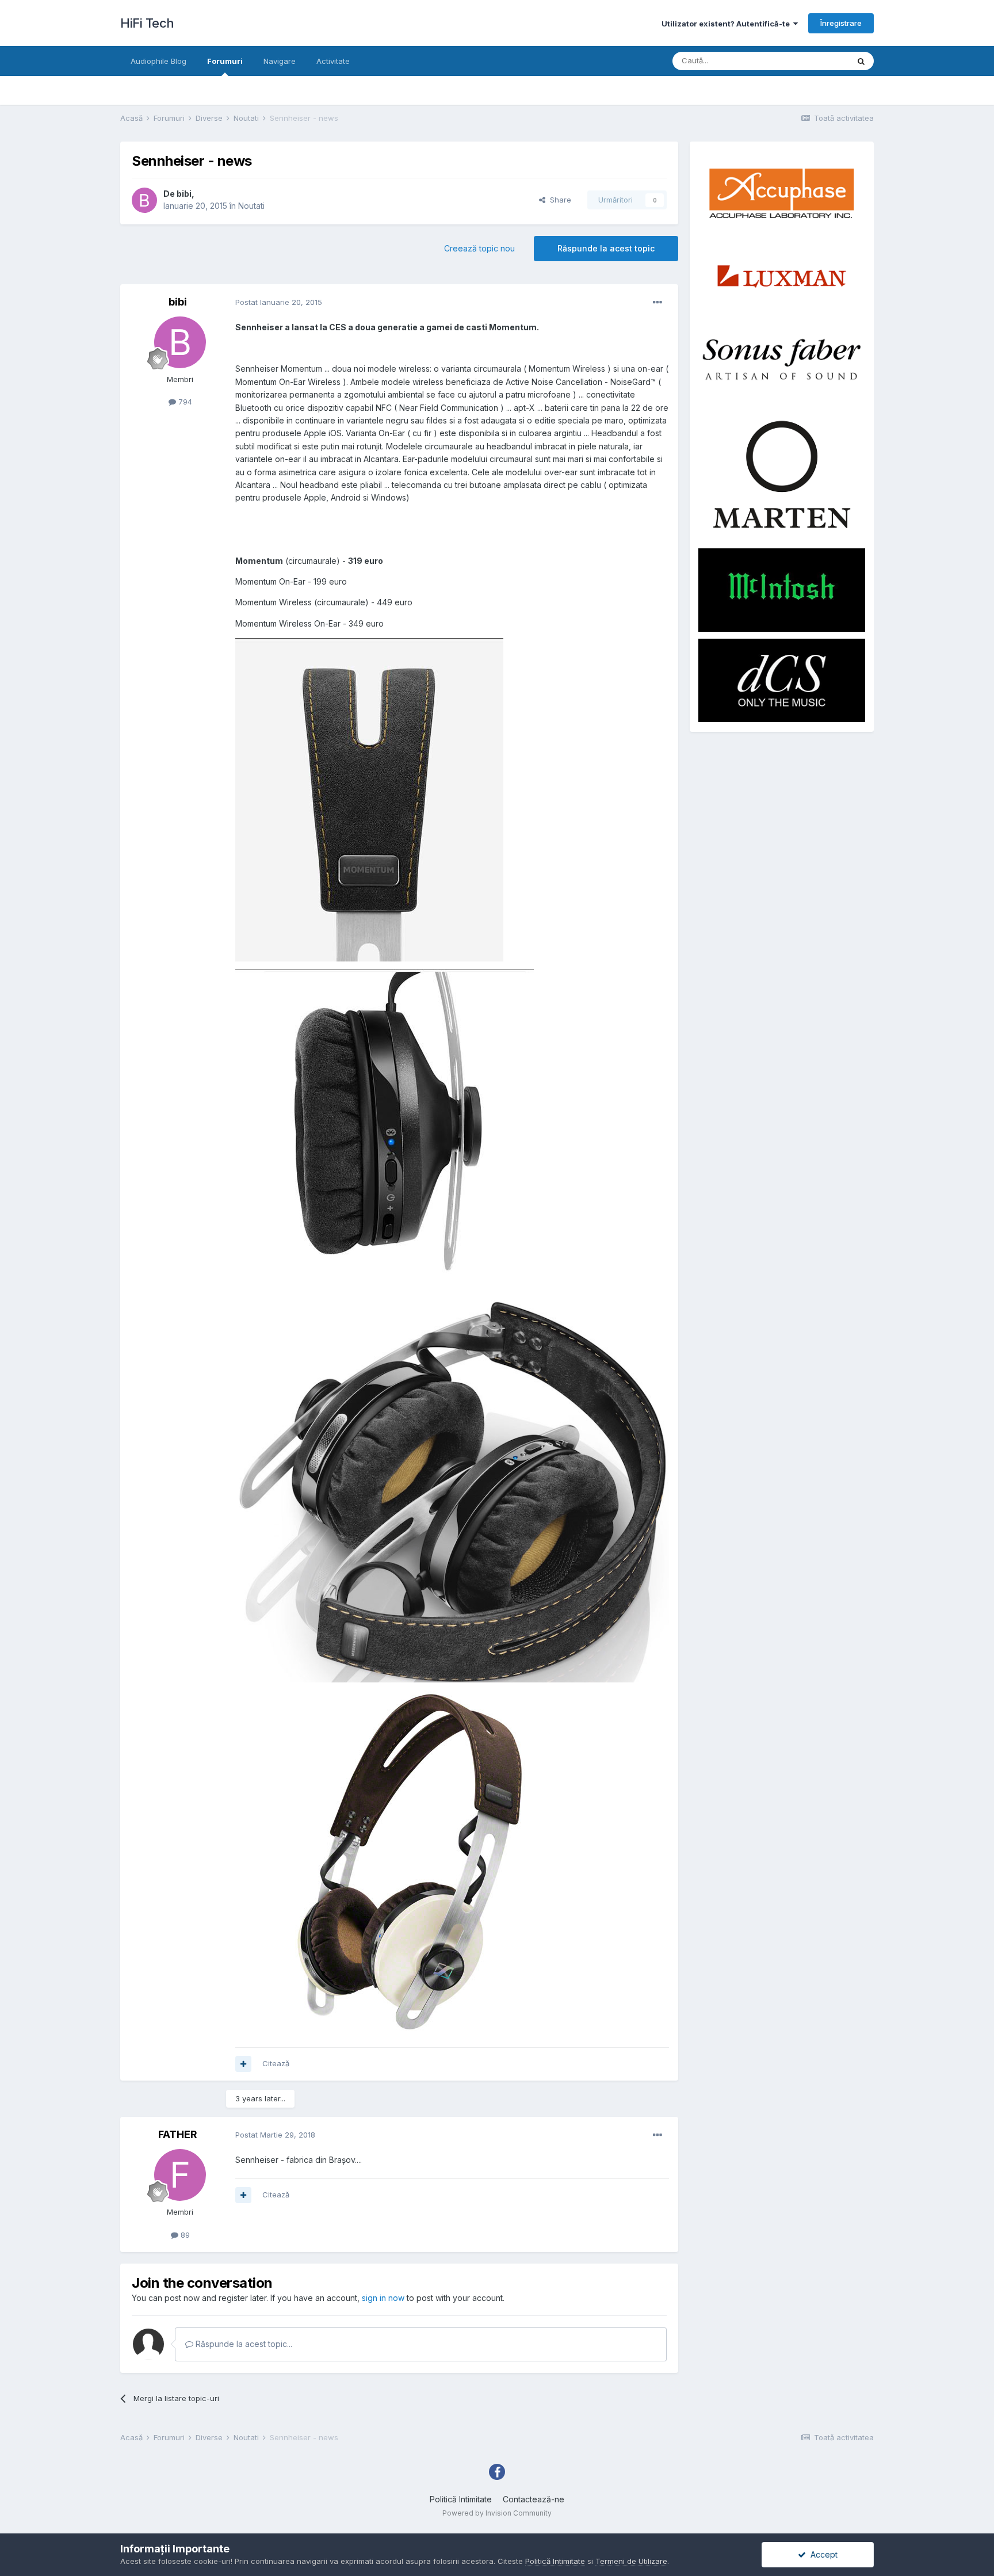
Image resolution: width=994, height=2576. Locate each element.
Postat (279, 302)
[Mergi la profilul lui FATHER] (180, 2175)
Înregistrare (841, 23)
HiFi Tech (147, 23)
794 (184, 402)
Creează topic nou (479, 248)
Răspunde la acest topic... (243, 2344)
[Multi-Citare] (243, 2064)
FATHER (178, 2134)
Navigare (280, 61)
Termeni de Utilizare (631, 2561)
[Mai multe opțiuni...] (657, 303)
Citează (276, 2063)
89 (184, 2235)
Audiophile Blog (158, 61)
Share (558, 200)
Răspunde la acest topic (606, 248)
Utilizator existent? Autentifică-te (727, 24)
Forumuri (225, 61)
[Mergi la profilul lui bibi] (144, 200)
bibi (184, 194)
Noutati (251, 206)
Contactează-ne (534, 2499)
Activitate (333, 61)
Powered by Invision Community (497, 2513)
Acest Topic (813, 61)
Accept (822, 2554)
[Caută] (861, 61)
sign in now (383, 2298)
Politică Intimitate (461, 2499)
